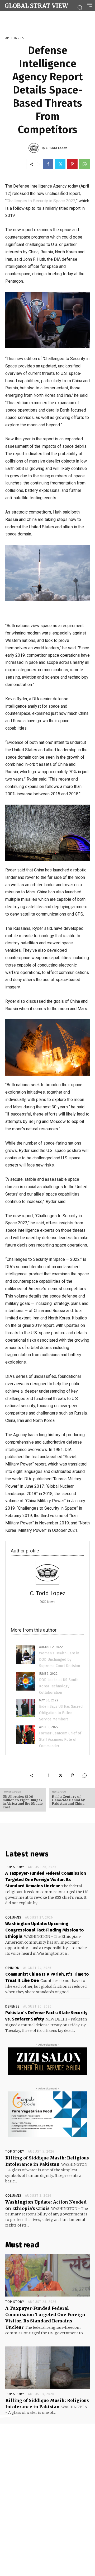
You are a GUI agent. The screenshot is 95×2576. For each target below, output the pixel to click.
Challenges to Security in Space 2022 (41, 201)
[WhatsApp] (84, 164)
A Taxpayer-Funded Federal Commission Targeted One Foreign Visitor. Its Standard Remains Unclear (46, 1880)
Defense (12, 2006)
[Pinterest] (72, 164)
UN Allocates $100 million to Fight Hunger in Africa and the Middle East (23, 1802)
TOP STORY (15, 1867)
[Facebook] (48, 164)
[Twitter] (60, 164)
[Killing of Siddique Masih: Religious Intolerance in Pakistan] (47, 2368)
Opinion (12, 1968)
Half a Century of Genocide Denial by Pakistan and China (69, 1800)
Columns (13, 1917)
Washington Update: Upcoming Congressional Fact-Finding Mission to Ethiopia (44, 1930)
